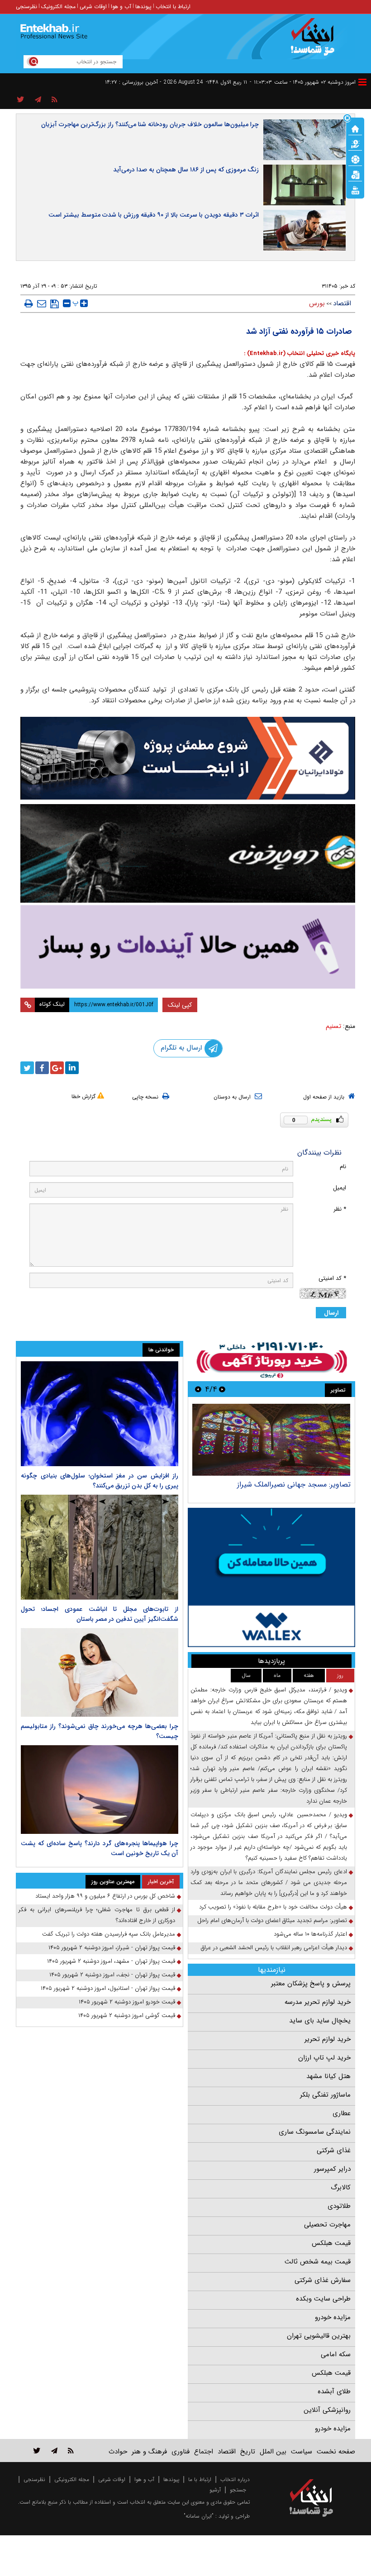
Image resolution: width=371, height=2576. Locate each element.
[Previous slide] (222, 1389)
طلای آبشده (334, 2391)
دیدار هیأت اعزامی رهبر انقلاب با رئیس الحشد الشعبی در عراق (274, 1948)
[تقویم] (355, 174)
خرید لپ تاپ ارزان (324, 2058)
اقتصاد (342, 303)
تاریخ (248, 2452)
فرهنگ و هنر (149, 2452)
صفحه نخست (336, 2452)
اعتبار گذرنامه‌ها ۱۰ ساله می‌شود (310, 1934)
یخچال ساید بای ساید (320, 2021)
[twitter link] (37, 2451)
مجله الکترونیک (58, 7)
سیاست (302, 2452)
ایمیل (340, 1188)
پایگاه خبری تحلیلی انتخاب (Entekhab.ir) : (300, 353)
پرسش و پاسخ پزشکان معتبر (311, 1984)
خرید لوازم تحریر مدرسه (318, 2002)
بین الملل (273, 2452)
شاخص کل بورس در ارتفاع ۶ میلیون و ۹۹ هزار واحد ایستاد (105, 1896)
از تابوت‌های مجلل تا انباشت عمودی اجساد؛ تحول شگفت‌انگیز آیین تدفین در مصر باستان (100, 1614)
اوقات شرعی (93, 7)
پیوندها (143, 7)
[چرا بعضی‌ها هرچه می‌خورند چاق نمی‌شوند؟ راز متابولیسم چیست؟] (100, 1672)
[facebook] (42, 1068)
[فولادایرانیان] (188, 758)
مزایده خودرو (333, 2317)
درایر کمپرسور (332, 2169)
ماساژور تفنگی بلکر (325, 2095)
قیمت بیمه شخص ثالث (318, 2262)
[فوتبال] (355, 159)
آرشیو (215, 2490)
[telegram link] (54, 2451)
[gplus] (57, 1068)
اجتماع (204, 2452)
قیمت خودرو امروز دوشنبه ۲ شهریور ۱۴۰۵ (127, 2002)
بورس (317, 303)
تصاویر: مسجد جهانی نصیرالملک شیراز (294, 1485)
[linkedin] (72, 1068)
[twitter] (27, 1068)
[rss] (55, 100)
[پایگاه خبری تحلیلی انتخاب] (316, 41)
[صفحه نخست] (355, 128)
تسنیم (333, 1026)
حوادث (118, 2452)
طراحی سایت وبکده (323, 2299)
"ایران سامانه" (199, 2516)
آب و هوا (121, 7)
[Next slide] (198, 1389)
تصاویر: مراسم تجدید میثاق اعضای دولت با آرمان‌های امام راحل (272, 1920)
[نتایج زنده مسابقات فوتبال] (355, 189)
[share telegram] (38, 100)
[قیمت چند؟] (355, 143)
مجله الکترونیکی (72, 2479)
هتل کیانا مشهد (328, 2076)
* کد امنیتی (332, 1278)
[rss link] (71, 2451)
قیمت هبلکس (331, 2243)
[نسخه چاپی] (29, 303)
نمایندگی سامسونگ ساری (315, 2132)
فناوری (181, 2452)
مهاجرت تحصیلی (327, 2225)
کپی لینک (180, 1005)
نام (343, 1167)
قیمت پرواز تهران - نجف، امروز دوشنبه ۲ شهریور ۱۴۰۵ (112, 1975)
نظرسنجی (26, 7)
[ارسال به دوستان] (42, 303)
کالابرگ (341, 2188)
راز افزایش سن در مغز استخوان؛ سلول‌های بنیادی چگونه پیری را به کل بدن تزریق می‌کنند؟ (100, 1481)
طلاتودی (339, 2206)
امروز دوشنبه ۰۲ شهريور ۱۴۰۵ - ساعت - (303, 82)
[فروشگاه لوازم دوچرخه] (188, 853)
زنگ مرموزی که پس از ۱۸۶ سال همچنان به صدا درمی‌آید (186, 170)
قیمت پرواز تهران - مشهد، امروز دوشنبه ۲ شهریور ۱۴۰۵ (111, 1961)
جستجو (238, 2490)
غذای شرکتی (334, 2150)
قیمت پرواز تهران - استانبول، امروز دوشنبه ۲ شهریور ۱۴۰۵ (108, 1988)
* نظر (340, 1209)
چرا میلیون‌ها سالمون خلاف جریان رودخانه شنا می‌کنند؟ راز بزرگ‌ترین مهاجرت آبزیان (150, 124)
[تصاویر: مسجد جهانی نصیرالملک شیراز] (271, 1440)
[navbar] (362, 82)
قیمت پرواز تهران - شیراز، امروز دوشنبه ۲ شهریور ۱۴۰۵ (112, 1948)
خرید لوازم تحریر (328, 2039)
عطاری (342, 2113)
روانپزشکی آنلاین (327, 2410)
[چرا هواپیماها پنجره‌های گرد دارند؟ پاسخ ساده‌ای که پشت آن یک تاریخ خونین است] (100, 1790)
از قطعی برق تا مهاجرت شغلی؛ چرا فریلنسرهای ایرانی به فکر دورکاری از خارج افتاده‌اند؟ (97, 1915)
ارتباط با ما (200, 2479)
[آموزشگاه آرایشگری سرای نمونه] (188, 947)
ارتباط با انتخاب (173, 7)
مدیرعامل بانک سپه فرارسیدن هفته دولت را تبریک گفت (109, 1934)
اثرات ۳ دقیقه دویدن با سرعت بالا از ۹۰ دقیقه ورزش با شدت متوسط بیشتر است (154, 215)
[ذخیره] (55, 304)
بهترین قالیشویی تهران (319, 2336)
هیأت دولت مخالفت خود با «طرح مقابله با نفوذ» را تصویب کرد (273, 1907)
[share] (21, 100)
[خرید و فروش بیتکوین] (271, 1577)
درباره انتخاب (235, 2479)
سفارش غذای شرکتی (323, 2280)
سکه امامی (336, 2354)
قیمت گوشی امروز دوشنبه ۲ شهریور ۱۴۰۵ (127, 2015)
